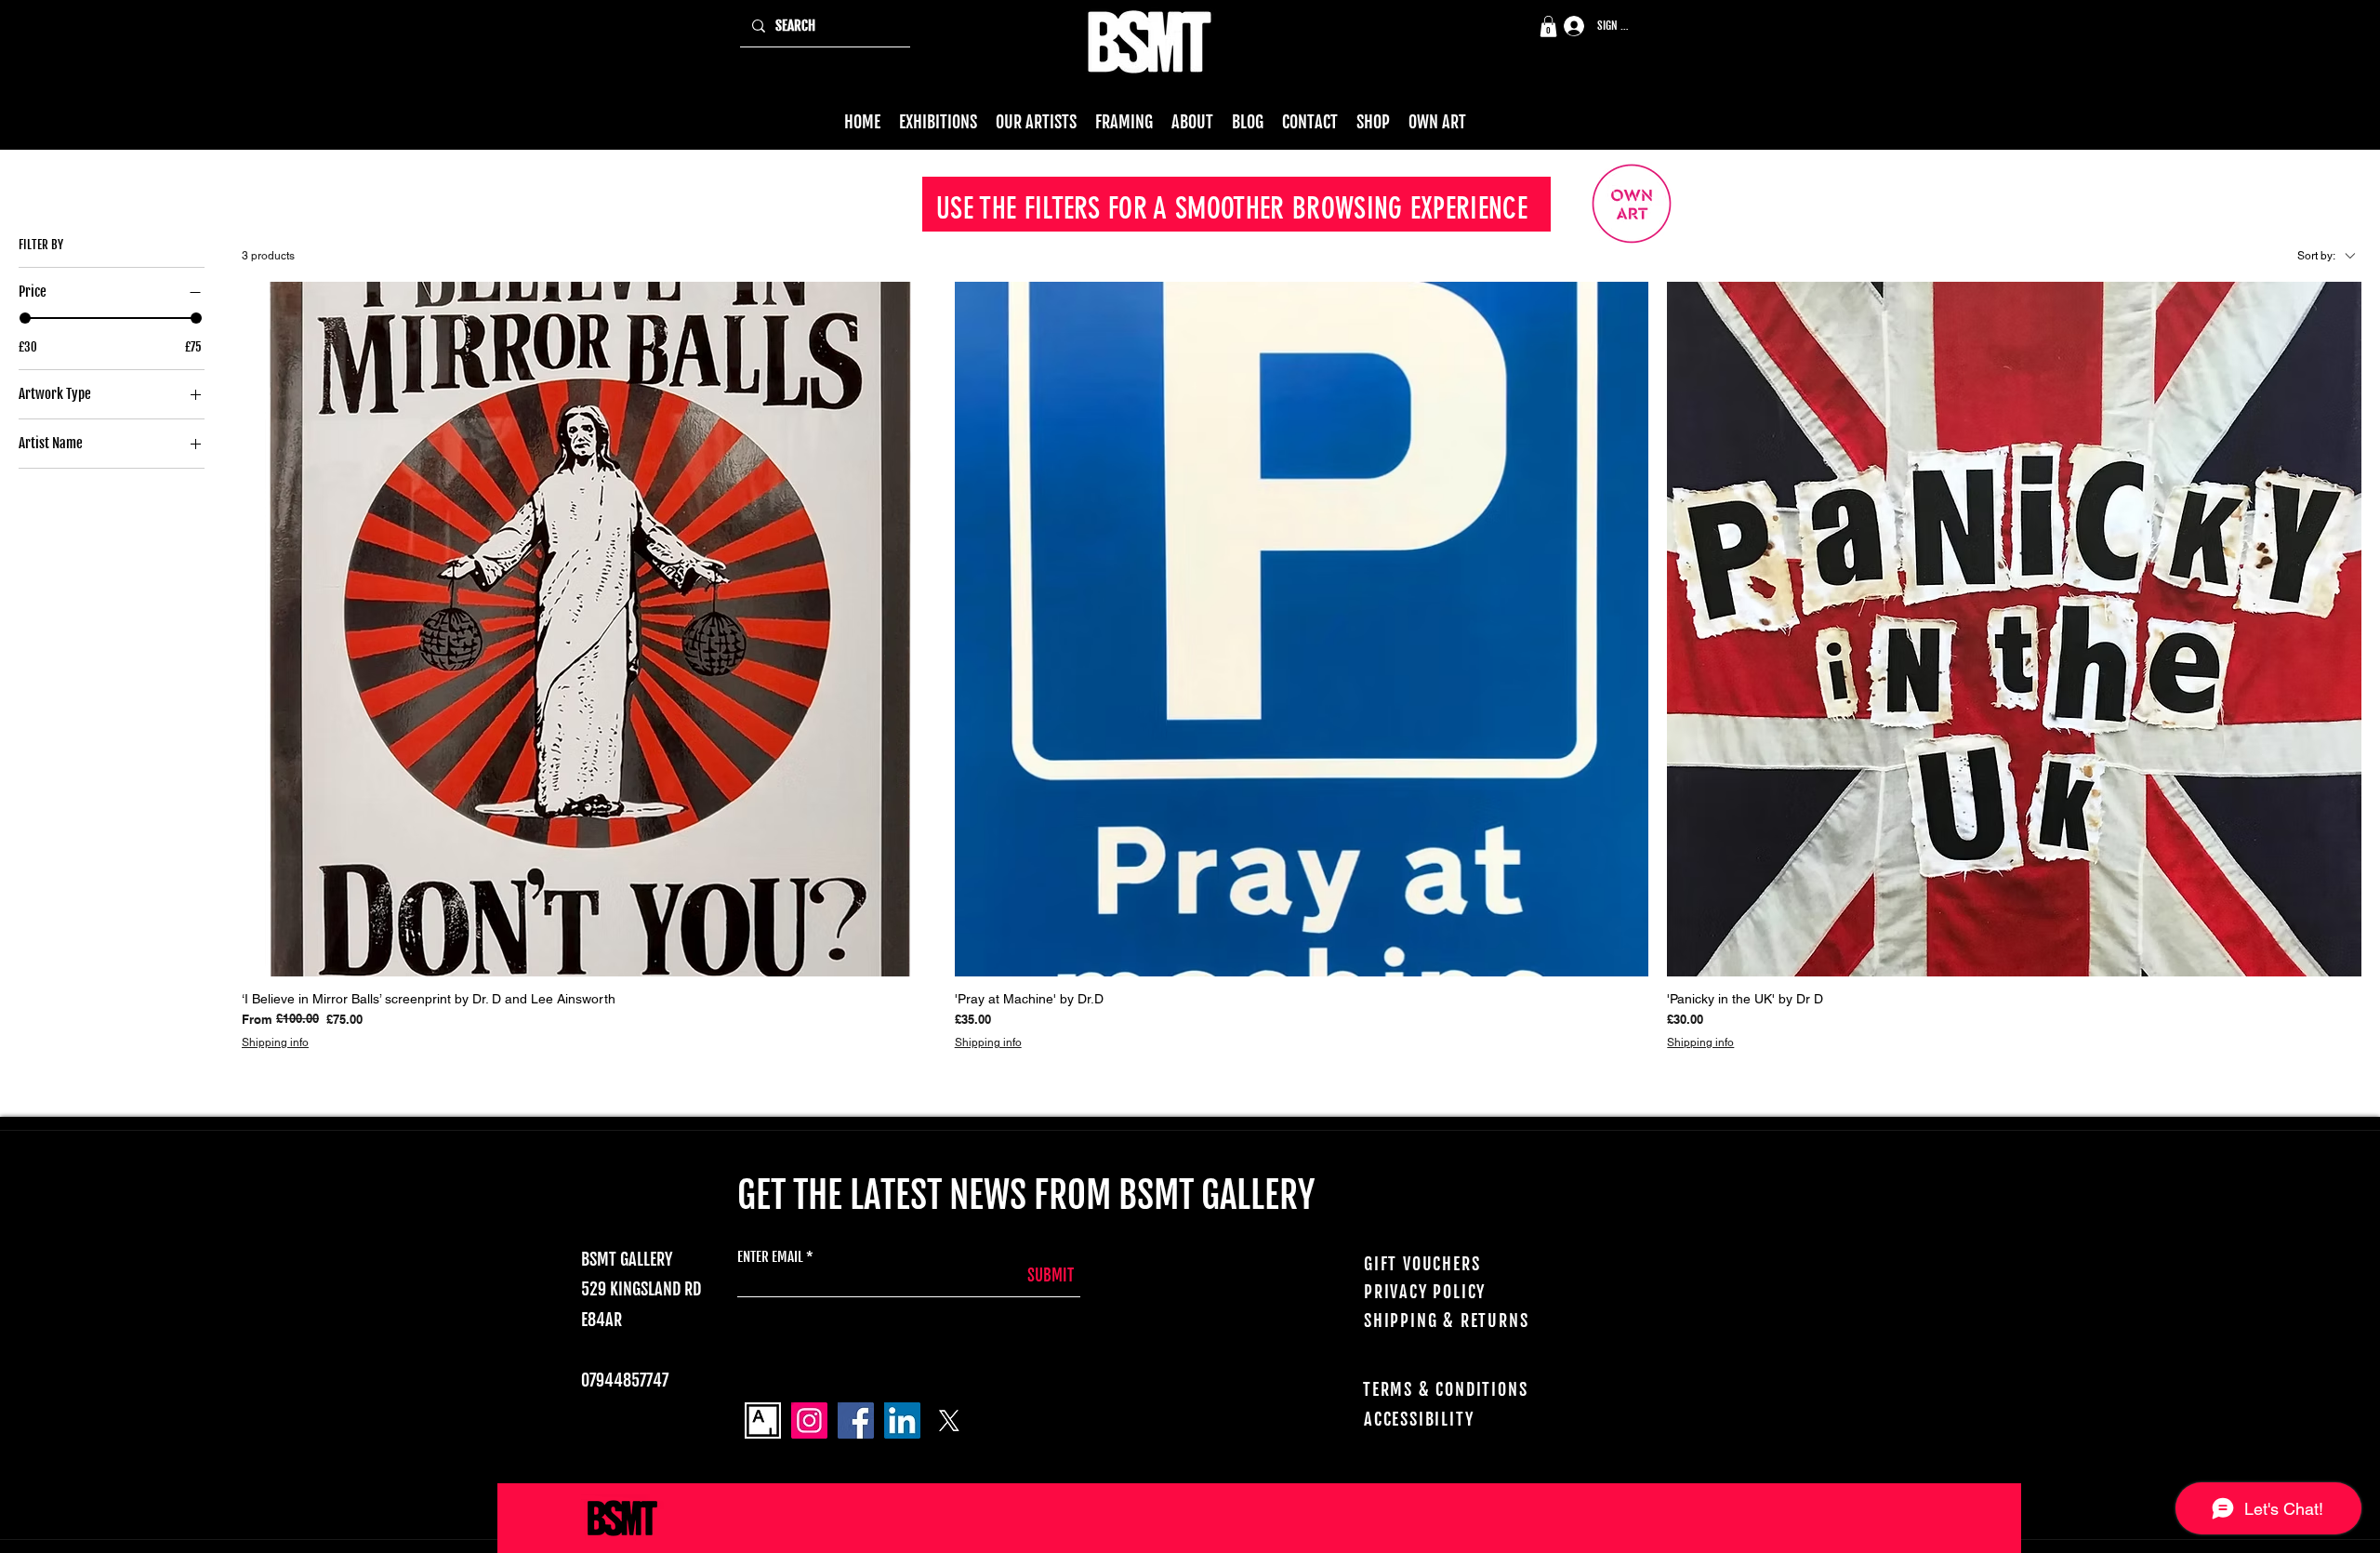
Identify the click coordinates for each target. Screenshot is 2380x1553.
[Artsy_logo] (763, 1420)
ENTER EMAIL (770, 1257)
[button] (1548, 27)
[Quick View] (589, 629)
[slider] (25, 318)
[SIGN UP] (1567, 27)
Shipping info (275, 1042)
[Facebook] (856, 1420)
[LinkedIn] (902, 1420)
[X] (949, 1420)
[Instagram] (809, 1420)
